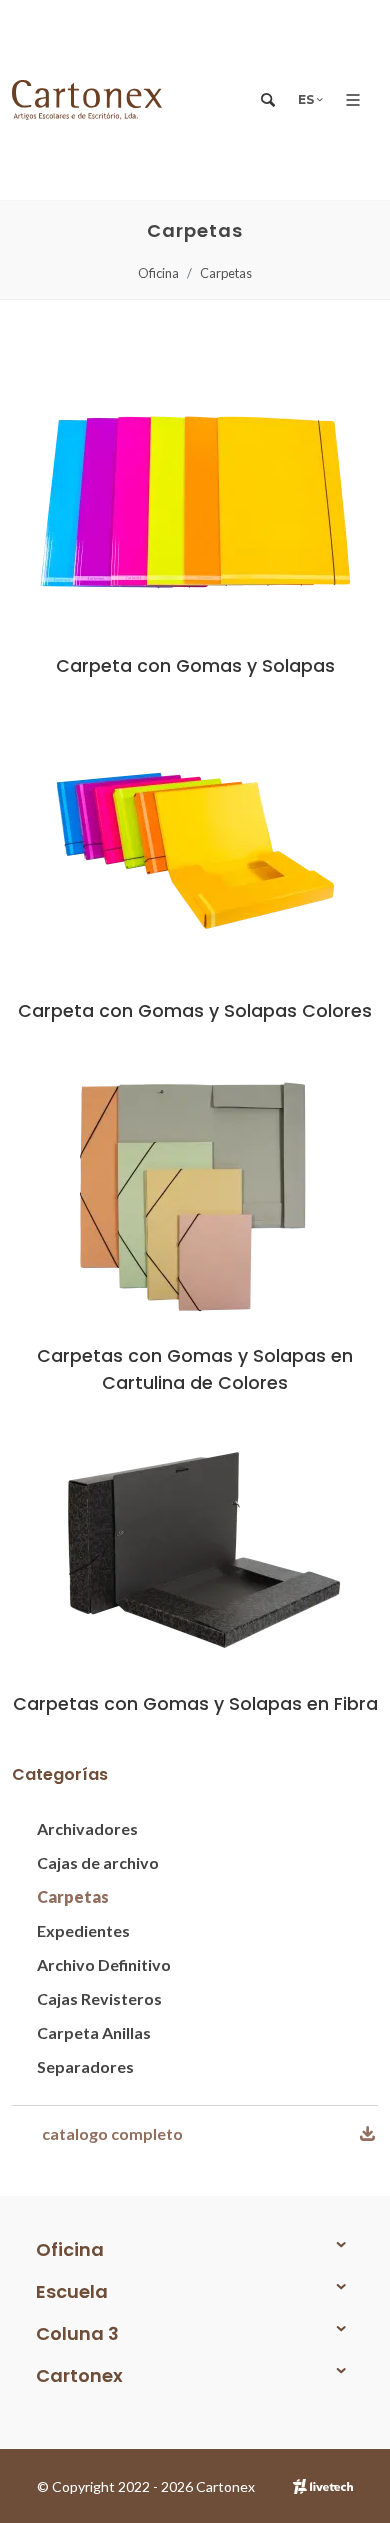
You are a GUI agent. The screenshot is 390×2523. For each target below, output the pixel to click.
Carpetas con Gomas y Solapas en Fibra (195, 1704)
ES (307, 99)
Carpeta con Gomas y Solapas (195, 666)
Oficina (158, 273)
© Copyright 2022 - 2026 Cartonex (146, 2486)
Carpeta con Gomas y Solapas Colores (195, 1011)
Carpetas (226, 273)
